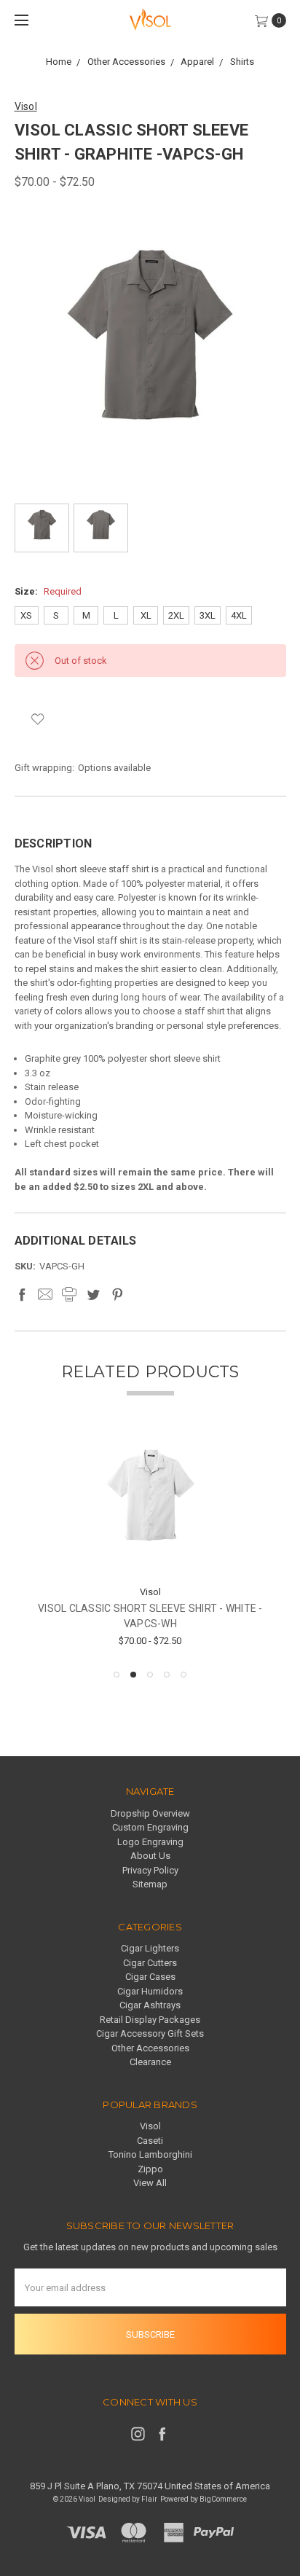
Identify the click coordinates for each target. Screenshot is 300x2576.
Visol (150, 2126)
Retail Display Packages (150, 2020)
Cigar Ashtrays (150, 2005)
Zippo (150, 2169)
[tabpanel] (150, 1544)
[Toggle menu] (20, 20)
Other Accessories (150, 2048)
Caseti (150, 2141)
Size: (48, 591)
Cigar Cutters (150, 1963)
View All (150, 2183)
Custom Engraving (150, 1827)
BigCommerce (223, 2499)
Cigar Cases (150, 1977)
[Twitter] (93, 1294)
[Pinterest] (117, 1294)
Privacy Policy (150, 1870)
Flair (149, 2499)
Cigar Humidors (150, 1991)
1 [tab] (117, 1675)
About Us (150, 1856)
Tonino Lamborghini (150, 2154)
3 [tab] (150, 1675)
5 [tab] (183, 1675)
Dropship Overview (150, 1813)
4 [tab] (167, 1675)
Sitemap (150, 1884)
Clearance (150, 2062)
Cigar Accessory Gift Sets (150, 2033)
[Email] (45, 1294)
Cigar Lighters (150, 1948)
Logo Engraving (150, 1842)
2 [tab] (133, 1675)
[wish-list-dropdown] (38, 719)
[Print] (69, 1294)
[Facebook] (22, 1294)
